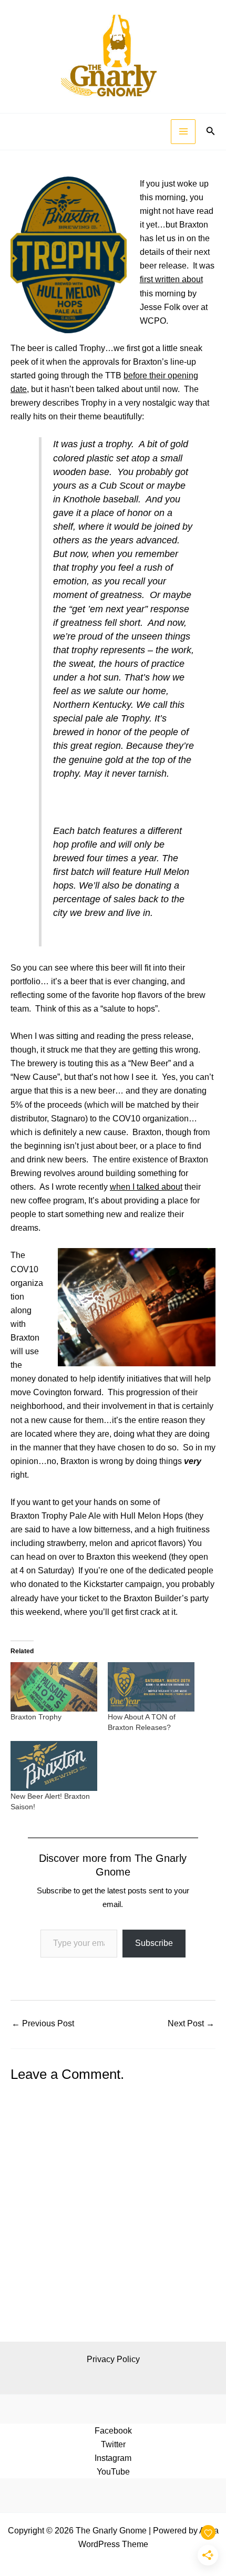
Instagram (113, 2458)
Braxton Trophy (36, 1717)
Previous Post (43, 2023)
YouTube (113, 2471)
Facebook (113, 2430)
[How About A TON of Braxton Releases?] (151, 1687)
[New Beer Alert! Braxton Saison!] (54, 1766)
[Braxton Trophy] (54, 1687)
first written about (171, 279)
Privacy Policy (113, 2359)
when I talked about (146, 1187)
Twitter (113, 2444)
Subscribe (154, 1943)
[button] (211, 131)
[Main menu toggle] (183, 132)
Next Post (191, 2023)
